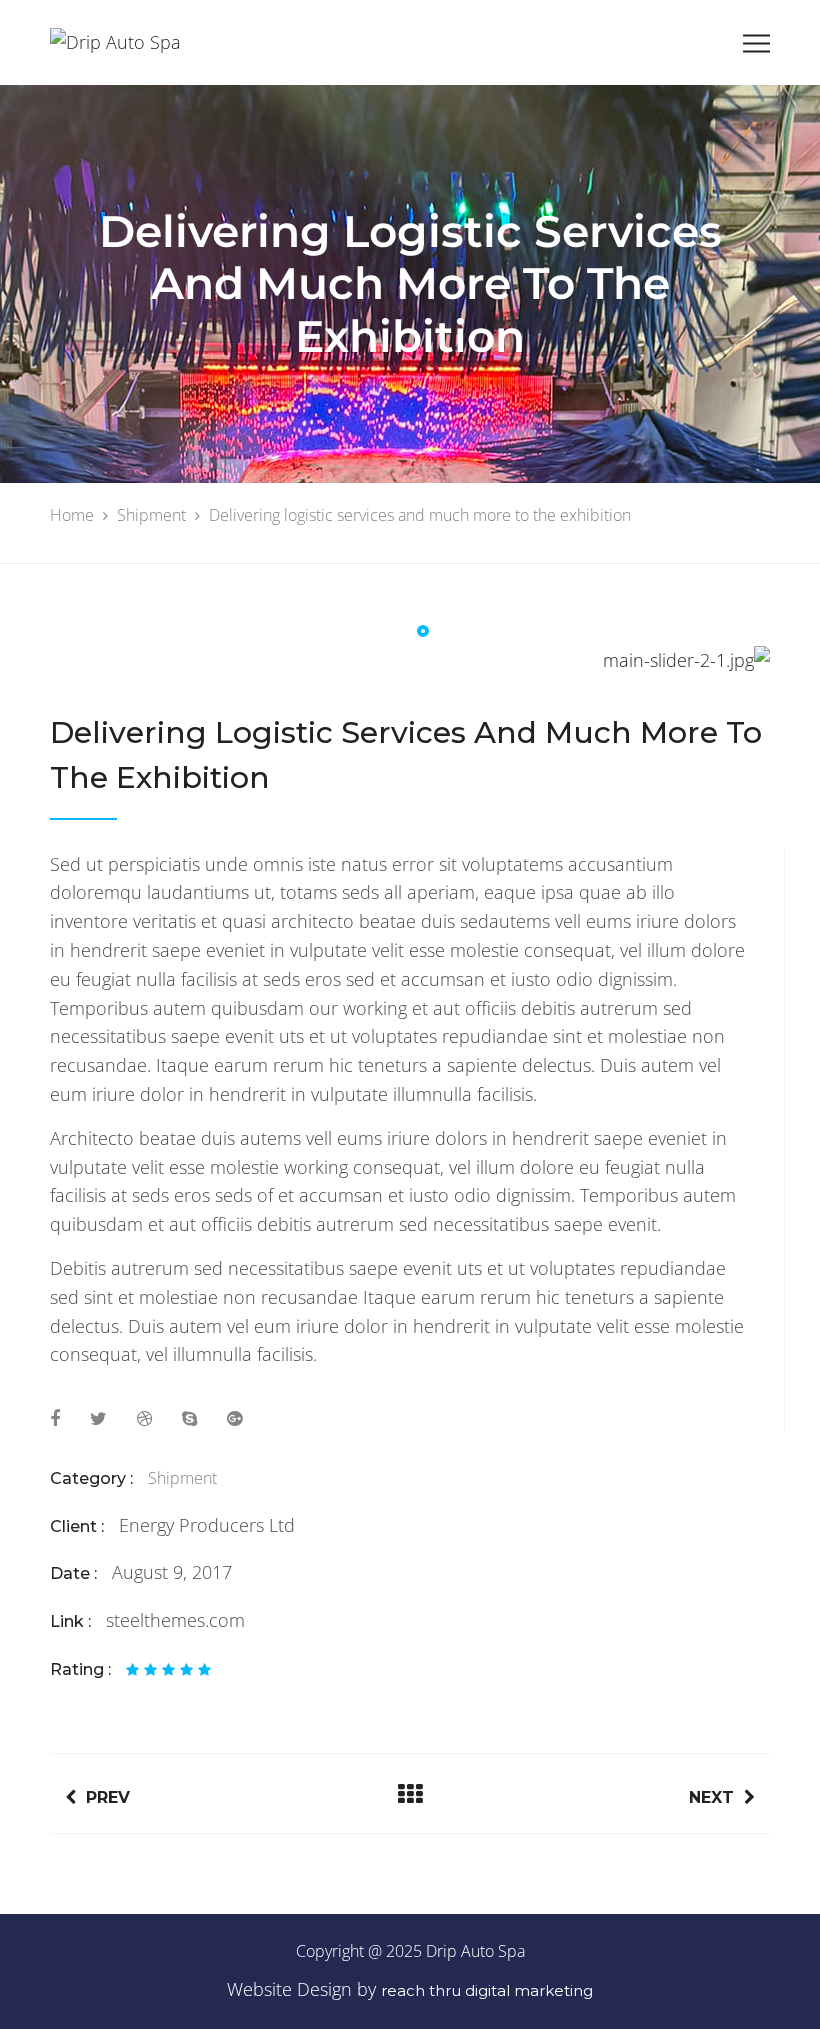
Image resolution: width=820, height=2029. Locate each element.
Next (711, 1797)
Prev (108, 1797)
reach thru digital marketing (487, 1990)
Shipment (182, 1478)
